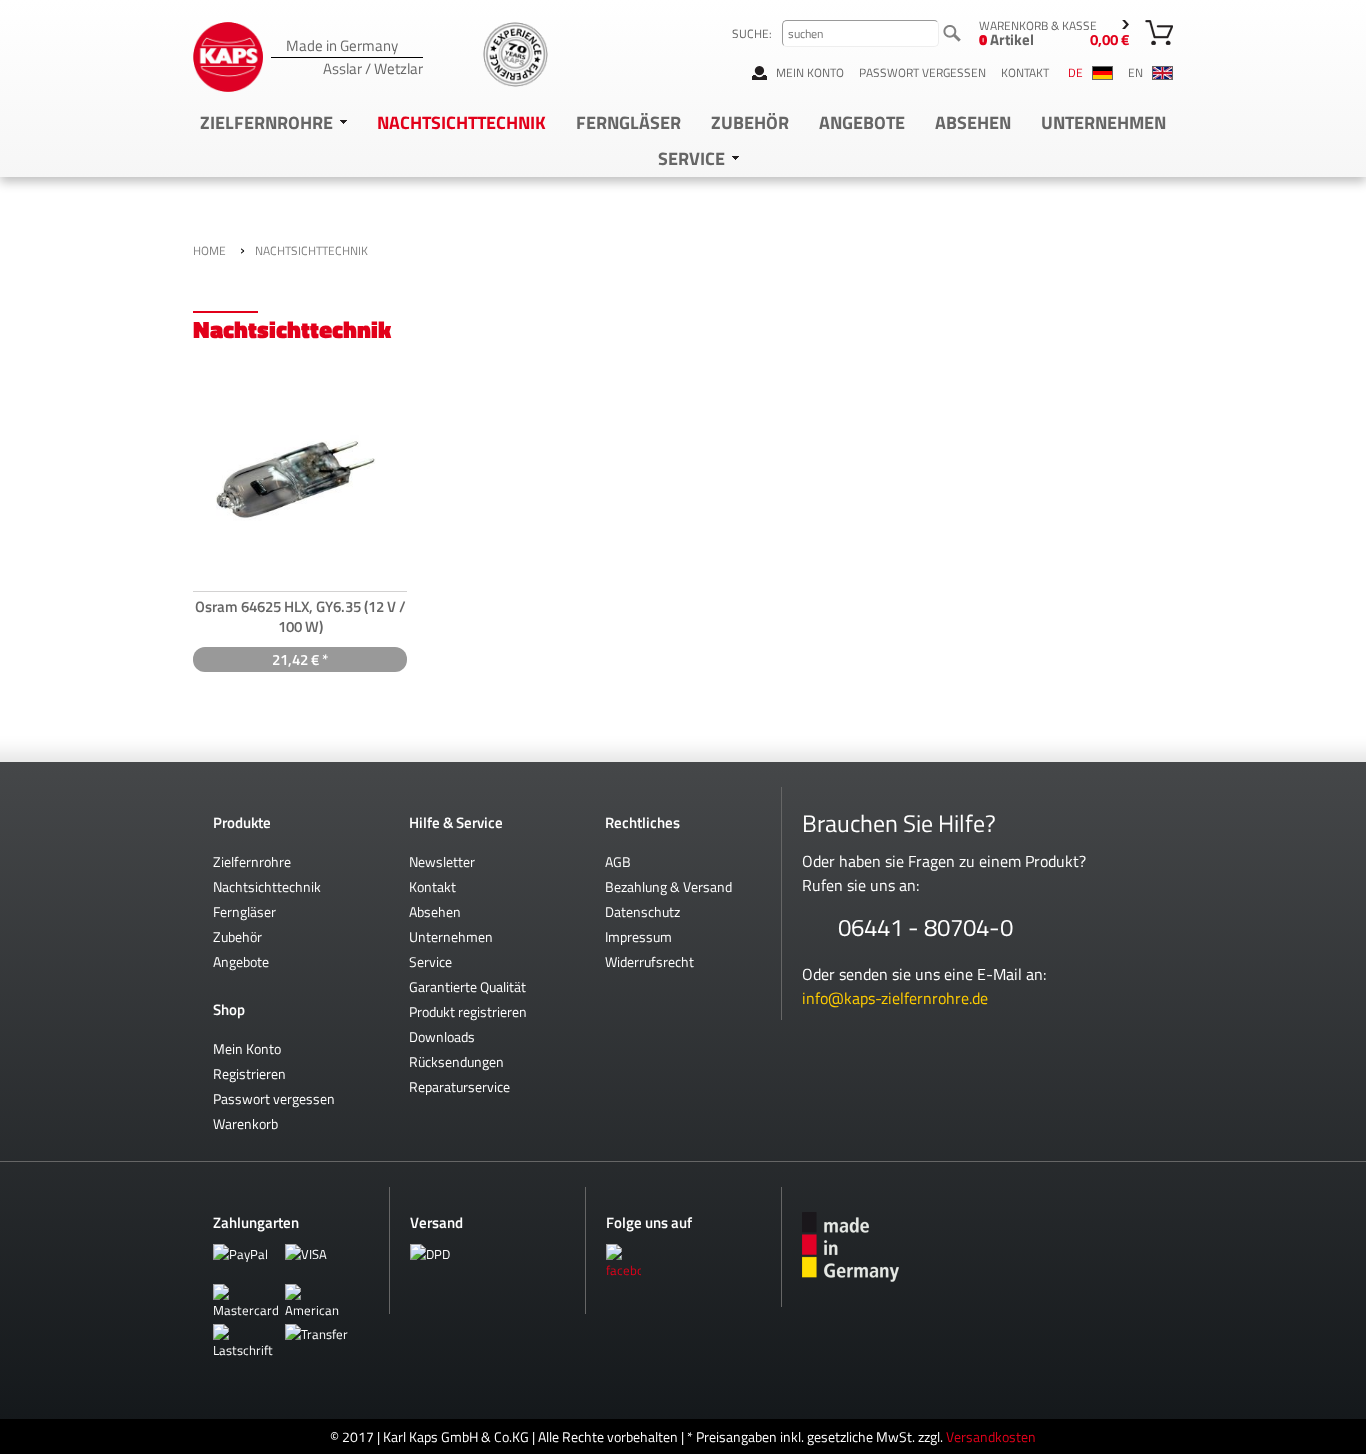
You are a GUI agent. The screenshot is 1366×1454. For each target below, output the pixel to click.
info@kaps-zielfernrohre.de (895, 998)
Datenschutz (642, 911)
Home (209, 250)
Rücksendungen (456, 1061)
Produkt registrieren (468, 1011)
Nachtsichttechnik (461, 122)
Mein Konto (810, 73)
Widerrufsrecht (649, 961)
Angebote (862, 122)
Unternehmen (1103, 122)
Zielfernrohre (266, 122)
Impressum (638, 936)
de (1077, 73)
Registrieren (249, 1073)
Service (691, 158)
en (1137, 73)
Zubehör (750, 122)
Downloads (442, 1036)
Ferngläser (628, 122)
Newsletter (442, 861)
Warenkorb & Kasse (1054, 33)
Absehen (973, 122)
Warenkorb (245, 1123)
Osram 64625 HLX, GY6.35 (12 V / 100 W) (300, 616)
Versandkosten (991, 1436)
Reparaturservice (459, 1086)
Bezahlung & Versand (668, 886)
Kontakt (1025, 73)
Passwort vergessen (922, 73)
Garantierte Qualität (467, 986)
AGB (618, 861)
